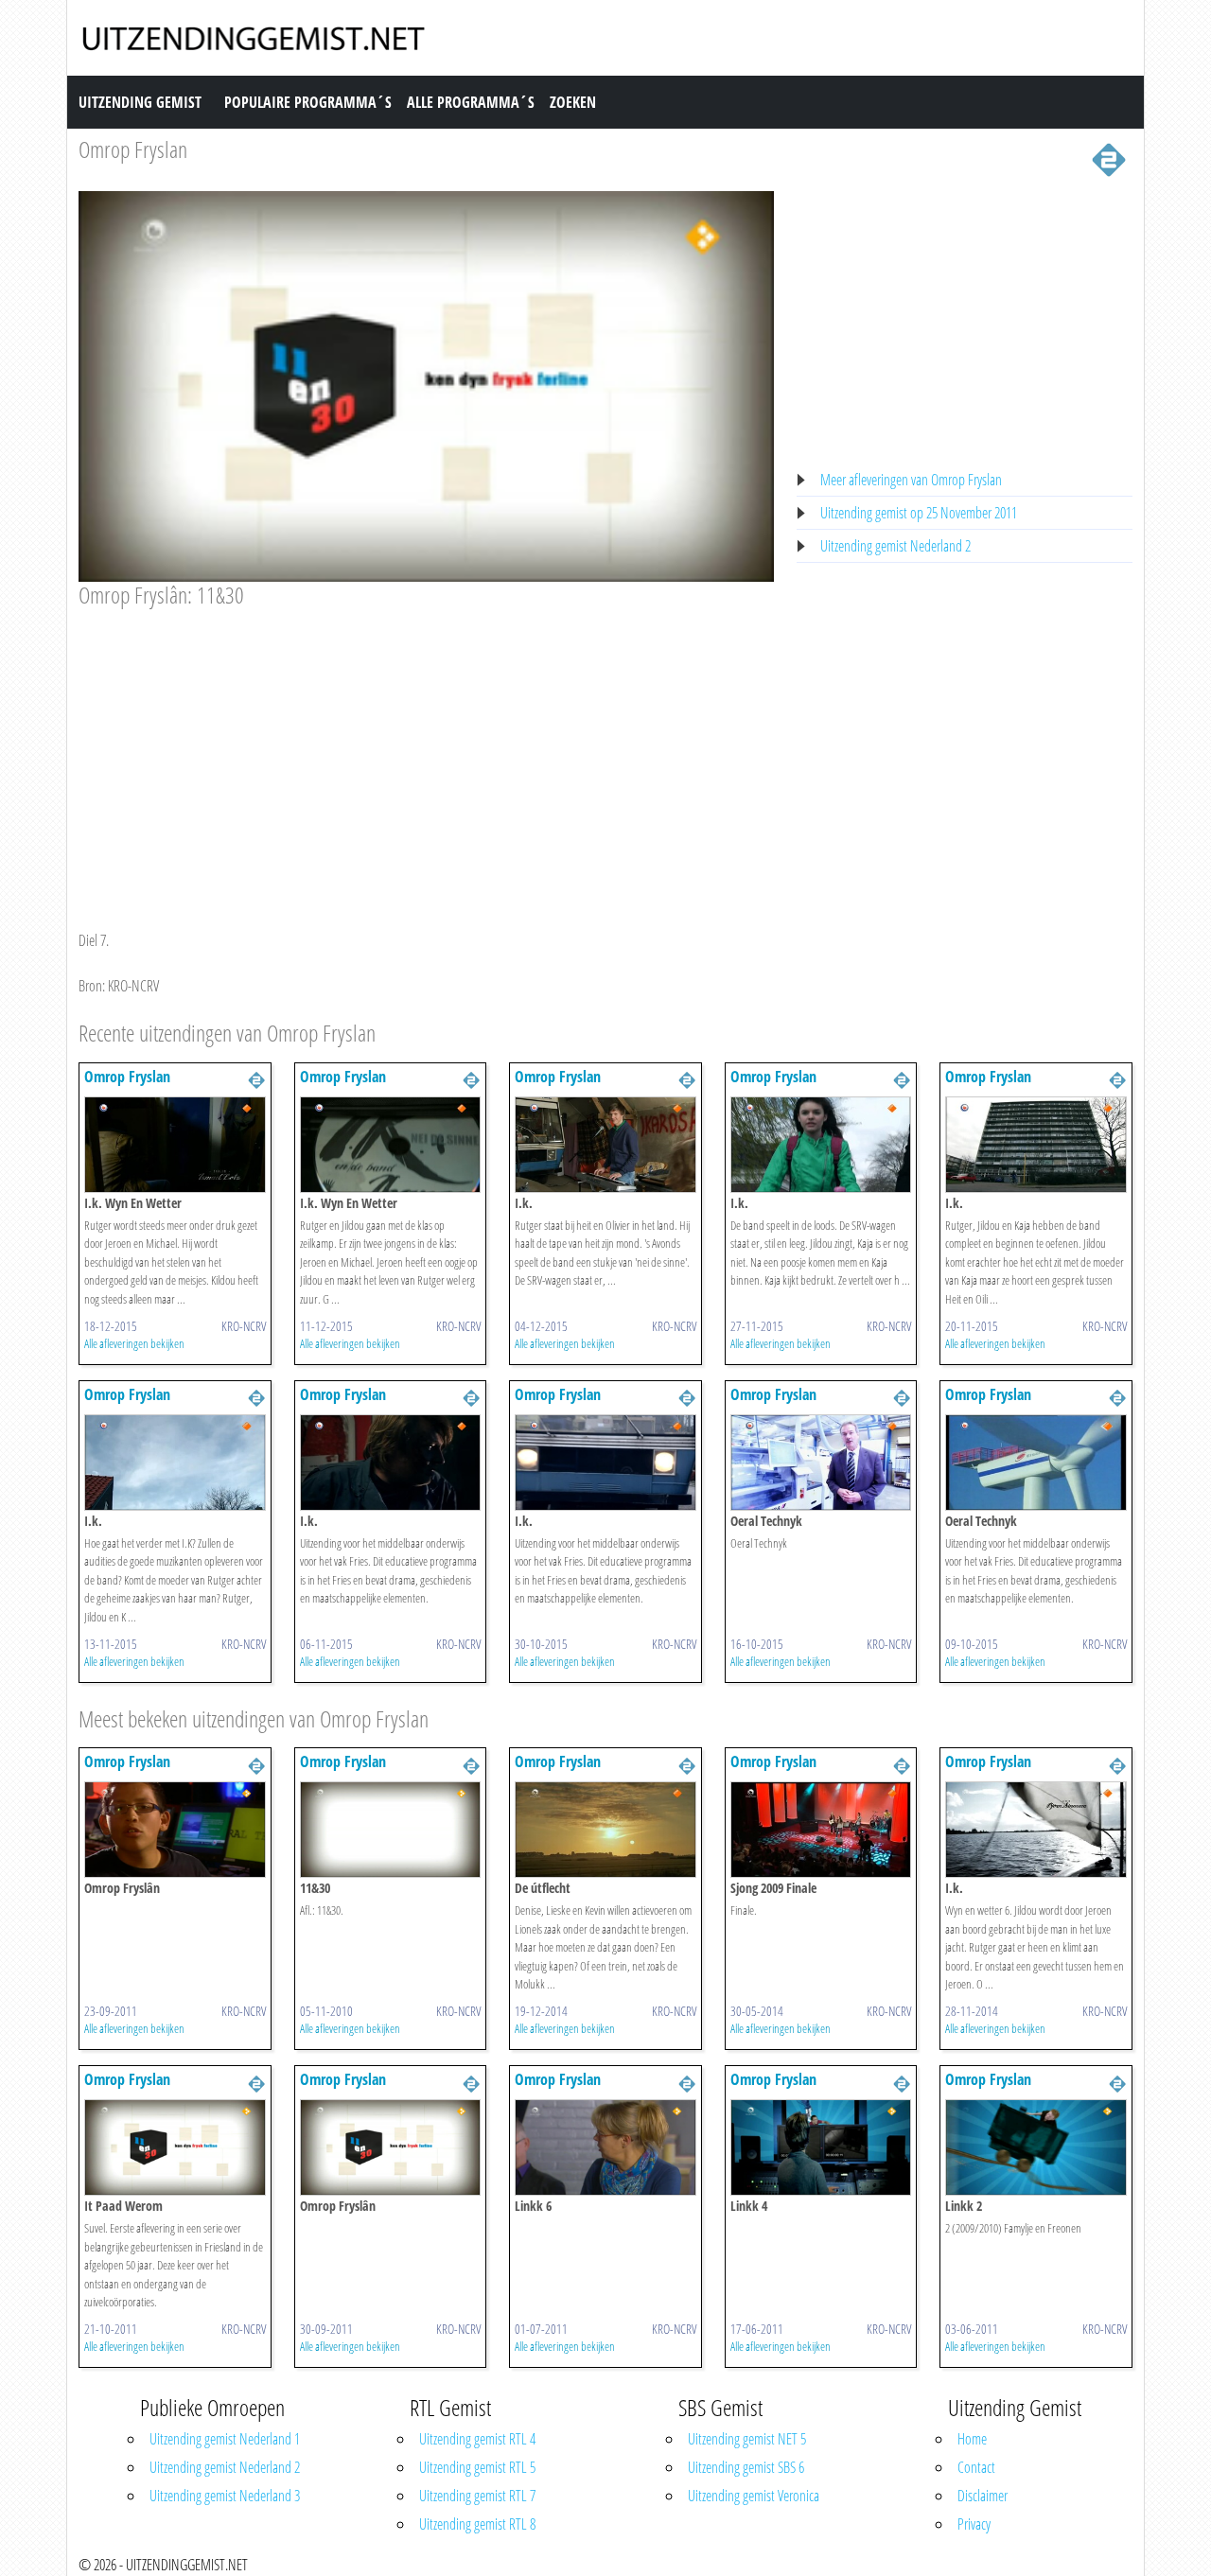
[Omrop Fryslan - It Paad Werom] (175, 2147)
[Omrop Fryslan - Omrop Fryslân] (175, 1829)
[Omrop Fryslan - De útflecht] (605, 1829)
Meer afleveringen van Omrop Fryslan (911, 480)
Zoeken (573, 102)
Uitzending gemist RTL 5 (477, 2467)
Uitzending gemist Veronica (754, 2496)
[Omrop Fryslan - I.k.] (605, 1143)
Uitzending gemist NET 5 (747, 2439)
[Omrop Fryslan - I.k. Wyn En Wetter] (175, 1143)
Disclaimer (983, 2496)
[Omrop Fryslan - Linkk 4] (821, 2147)
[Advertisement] (426, 751)
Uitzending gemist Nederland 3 (225, 2496)
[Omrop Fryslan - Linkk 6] (605, 2147)
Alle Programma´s (471, 102)
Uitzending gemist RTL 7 (477, 2496)
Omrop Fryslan (133, 149)
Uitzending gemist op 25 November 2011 (919, 513)
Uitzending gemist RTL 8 (477, 2524)
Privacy (974, 2524)
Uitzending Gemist (140, 102)
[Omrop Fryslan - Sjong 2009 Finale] (821, 1829)
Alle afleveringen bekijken (134, 1343)
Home (972, 2439)
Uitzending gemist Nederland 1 (225, 2439)
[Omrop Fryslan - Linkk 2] (1036, 2147)
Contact (976, 2467)
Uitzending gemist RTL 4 (477, 2439)
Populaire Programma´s (308, 102)
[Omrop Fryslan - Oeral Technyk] (821, 1461)
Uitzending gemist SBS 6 (746, 2467)
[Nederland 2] (1109, 158)
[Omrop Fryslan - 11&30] (391, 1829)
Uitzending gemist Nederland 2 (895, 546)
